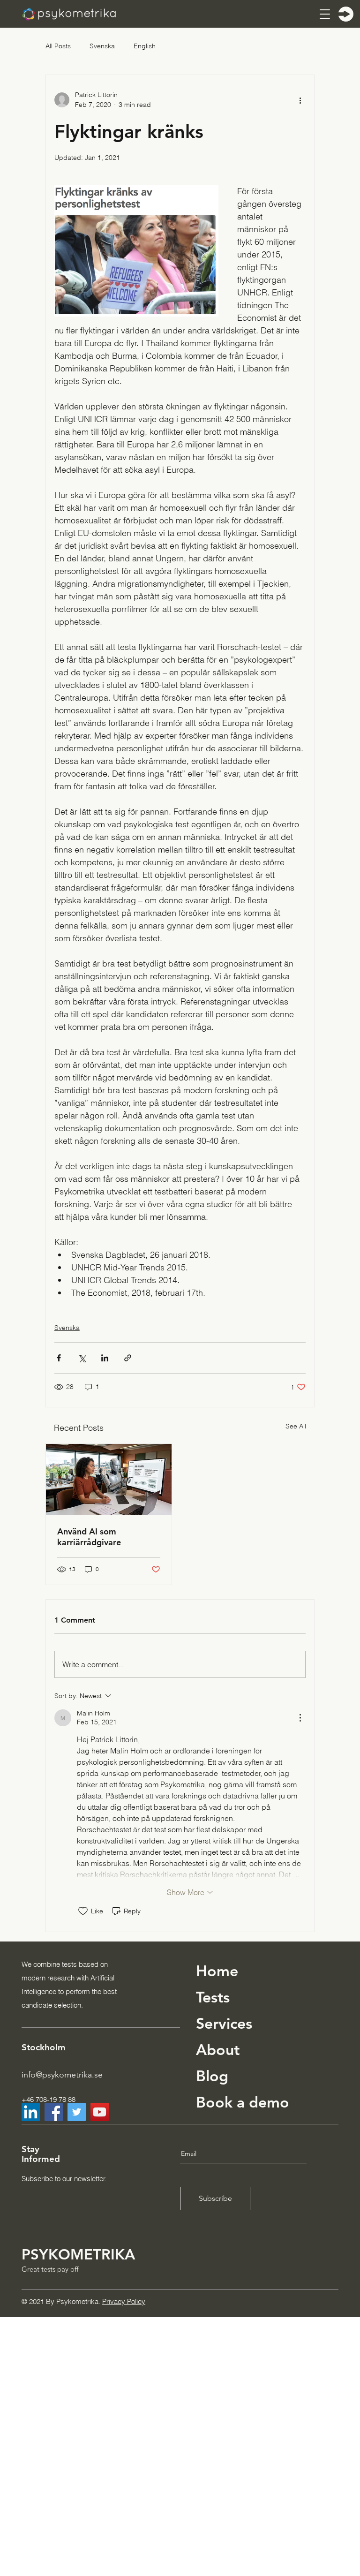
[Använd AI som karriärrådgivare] (109, 1479)
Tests (213, 1997)
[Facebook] (54, 2112)
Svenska (102, 46)
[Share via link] (128, 1358)
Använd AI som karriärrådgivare (89, 1537)
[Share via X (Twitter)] (82, 1358)
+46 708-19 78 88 (49, 2099)
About (218, 2049)
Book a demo (243, 2102)
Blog (212, 2076)
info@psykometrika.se (62, 2075)
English (145, 46)
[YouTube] (100, 2112)
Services (224, 2023)
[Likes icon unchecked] (83, 1911)
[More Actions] (300, 1718)
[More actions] (300, 100)
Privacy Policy (124, 2301)
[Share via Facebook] (59, 1358)
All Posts (58, 46)
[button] (324, 14)
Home (217, 1971)
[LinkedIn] (31, 2112)
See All (296, 1426)
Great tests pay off (50, 2269)
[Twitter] (77, 2112)
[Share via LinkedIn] (105, 1358)
